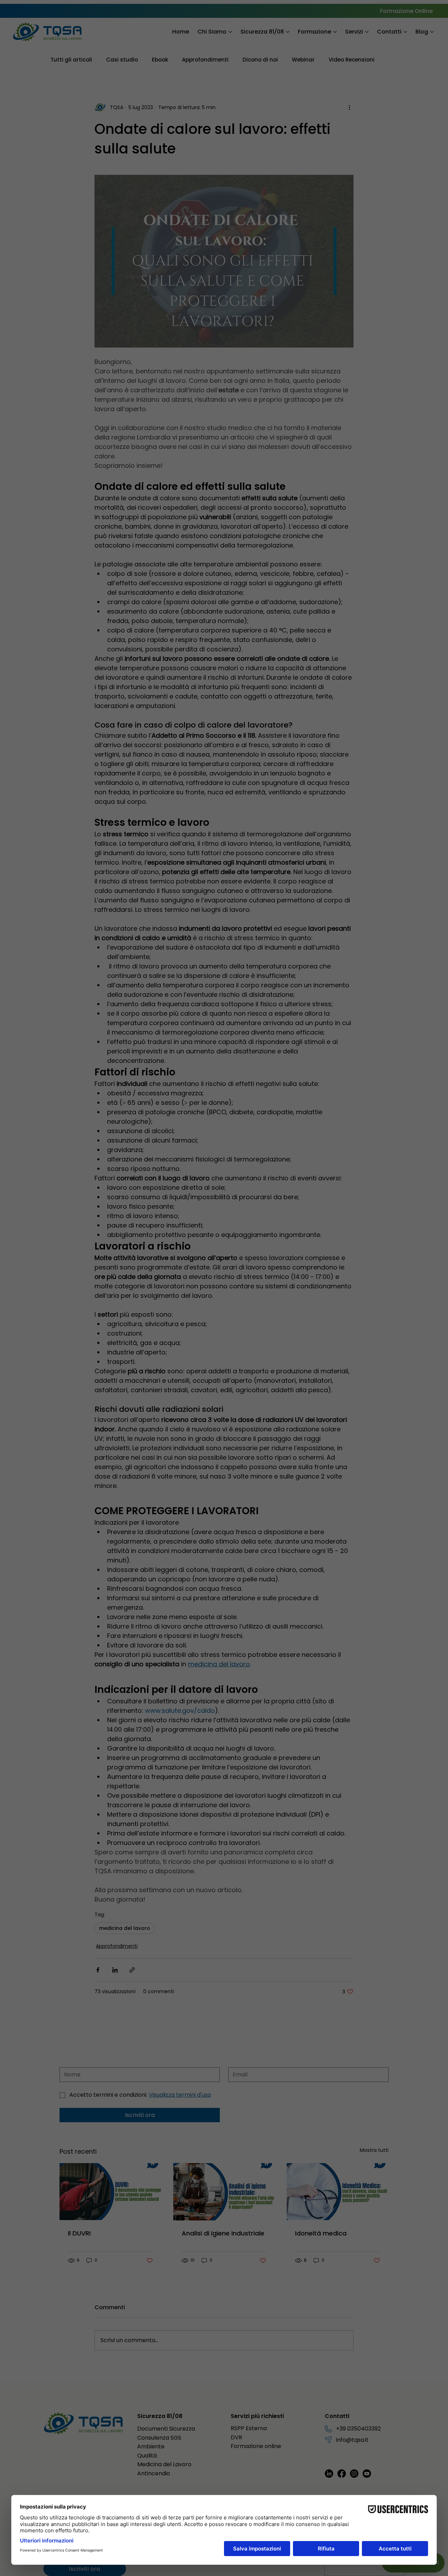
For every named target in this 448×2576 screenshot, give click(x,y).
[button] (308, 1188)
